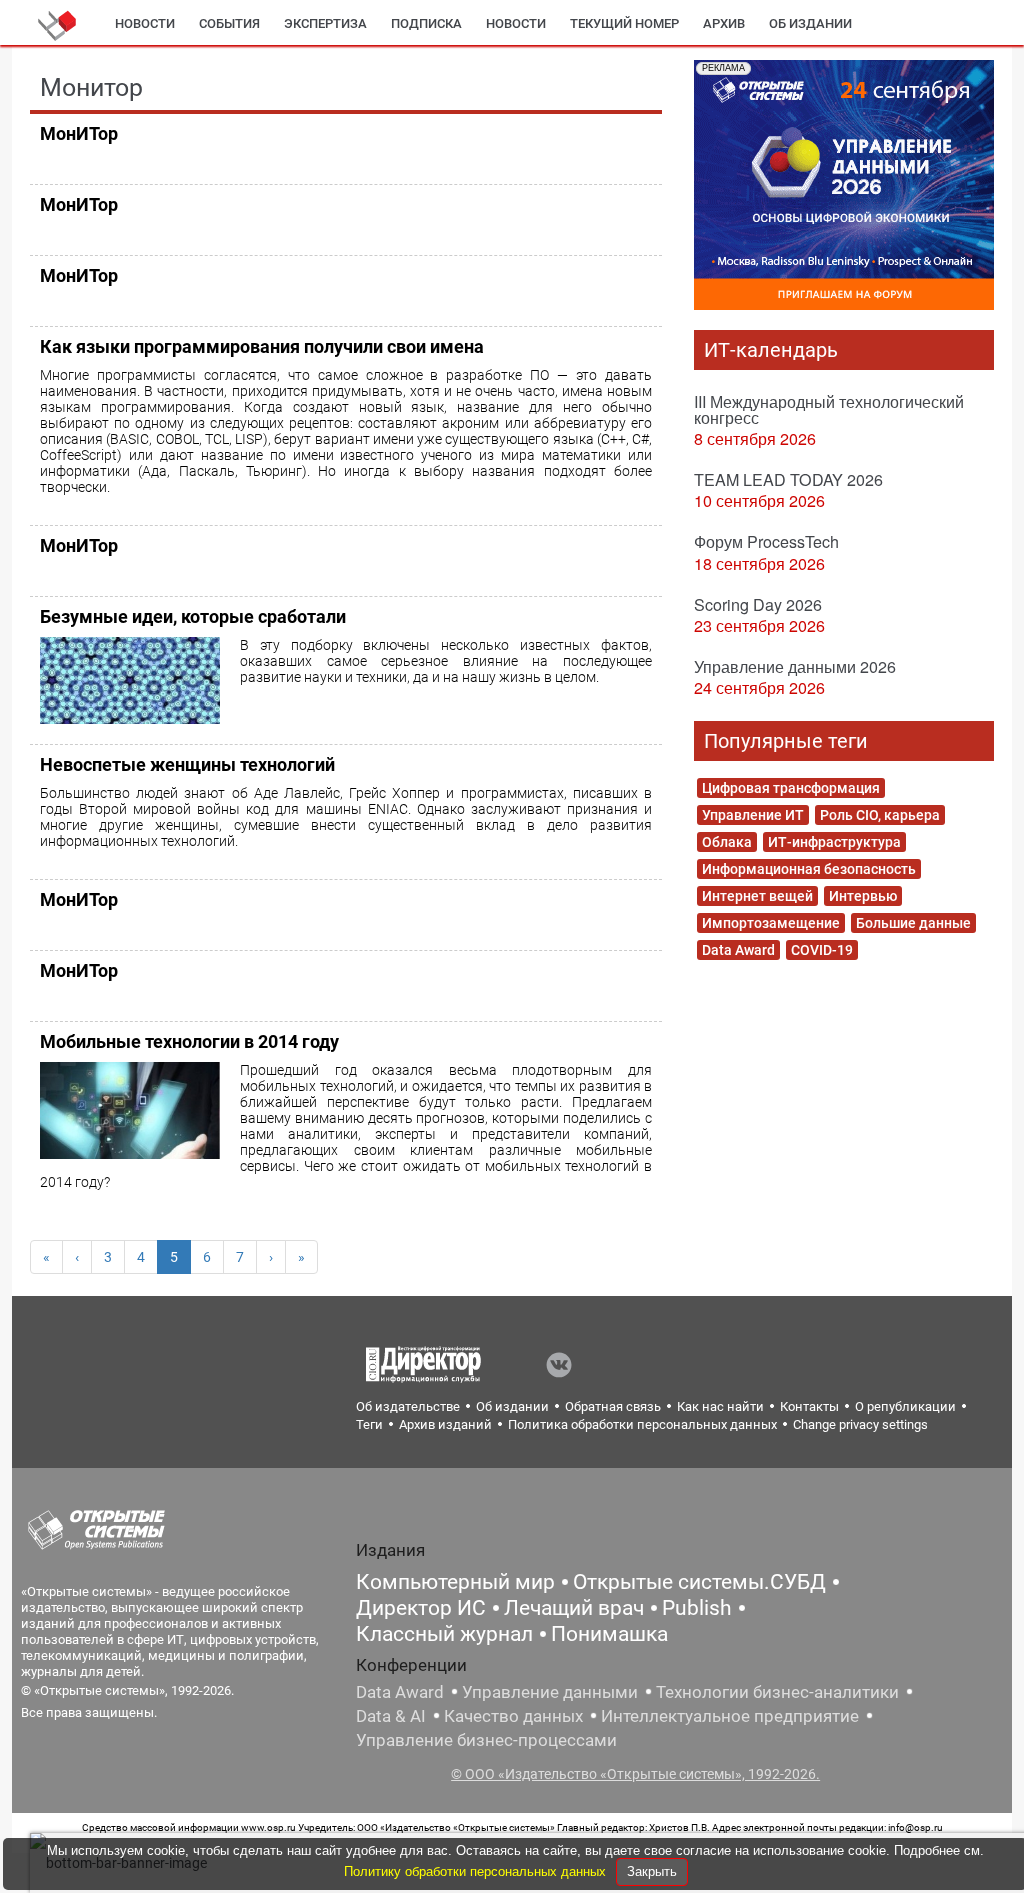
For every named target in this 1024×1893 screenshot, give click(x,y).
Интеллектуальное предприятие (730, 1716)
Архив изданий (445, 1424)
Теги (369, 1424)
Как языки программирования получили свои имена (262, 346)
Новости (145, 23)
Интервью (863, 896)
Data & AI (391, 1716)
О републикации (905, 1406)
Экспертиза (325, 23)
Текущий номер (624, 23)
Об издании (810, 23)
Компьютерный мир (455, 1582)
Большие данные (913, 923)
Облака (727, 842)
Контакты (809, 1406)
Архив (724, 23)
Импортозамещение (771, 923)
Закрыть (652, 1871)
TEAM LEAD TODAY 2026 (788, 479)
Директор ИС (421, 1608)
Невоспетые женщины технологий (187, 764)
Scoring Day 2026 (758, 604)
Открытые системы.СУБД (699, 1582)
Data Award (738, 950)
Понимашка (609, 1634)
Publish (697, 1608)
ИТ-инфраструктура (834, 842)
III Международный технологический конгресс (829, 409)
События (229, 23)
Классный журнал (444, 1634)
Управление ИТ (753, 815)
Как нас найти (720, 1406)
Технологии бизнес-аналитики (777, 1692)
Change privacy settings (860, 1424)
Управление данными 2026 (795, 666)
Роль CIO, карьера (880, 815)
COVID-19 (822, 950)
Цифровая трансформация (791, 788)
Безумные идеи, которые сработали (193, 616)
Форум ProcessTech (766, 541)
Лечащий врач (574, 1608)
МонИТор (79, 133)
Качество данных (513, 1716)
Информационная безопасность (809, 869)
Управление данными (550, 1692)
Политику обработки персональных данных (477, 1871)
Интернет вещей (757, 896)
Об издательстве (408, 1406)
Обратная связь (613, 1406)
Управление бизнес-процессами (486, 1740)
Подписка (426, 23)
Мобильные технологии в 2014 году (189, 1041)
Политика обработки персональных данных (642, 1424)
